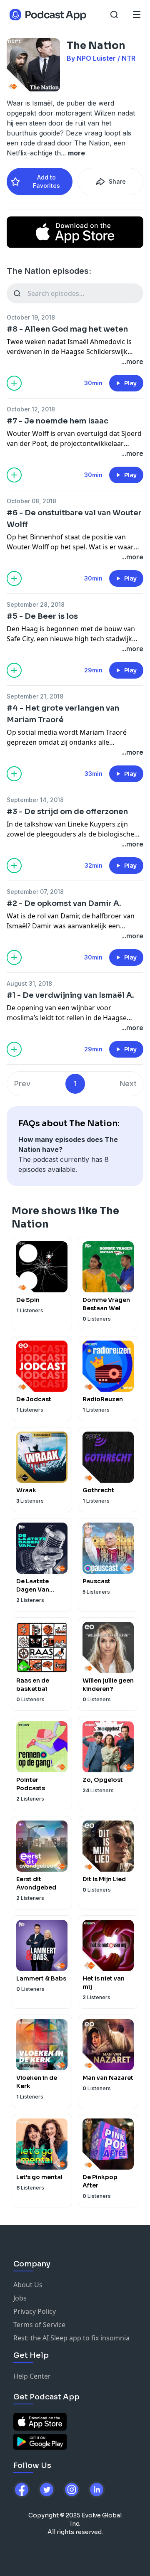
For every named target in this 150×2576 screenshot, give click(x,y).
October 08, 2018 (31, 501)
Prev (22, 1084)
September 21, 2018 (35, 696)
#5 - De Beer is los (42, 616)
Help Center (32, 2376)
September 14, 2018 (35, 800)
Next (128, 1084)
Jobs (20, 2298)
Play (130, 383)
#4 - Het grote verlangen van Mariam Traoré (63, 714)
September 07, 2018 (35, 892)
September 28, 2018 (36, 604)
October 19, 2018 (31, 317)
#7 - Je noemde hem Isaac (57, 421)
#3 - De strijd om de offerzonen (67, 812)
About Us (28, 2285)
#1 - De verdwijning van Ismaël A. (70, 995)
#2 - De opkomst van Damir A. (64, 903)
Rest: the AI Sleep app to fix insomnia (71, 2338)
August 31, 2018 (29, 983)
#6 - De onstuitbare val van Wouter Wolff (74, 519)
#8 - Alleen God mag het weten (67, 329)
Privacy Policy (35, 2311)
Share (117, 181)
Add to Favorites (46, 181)
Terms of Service (39, 2325)
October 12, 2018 (31, 409)
